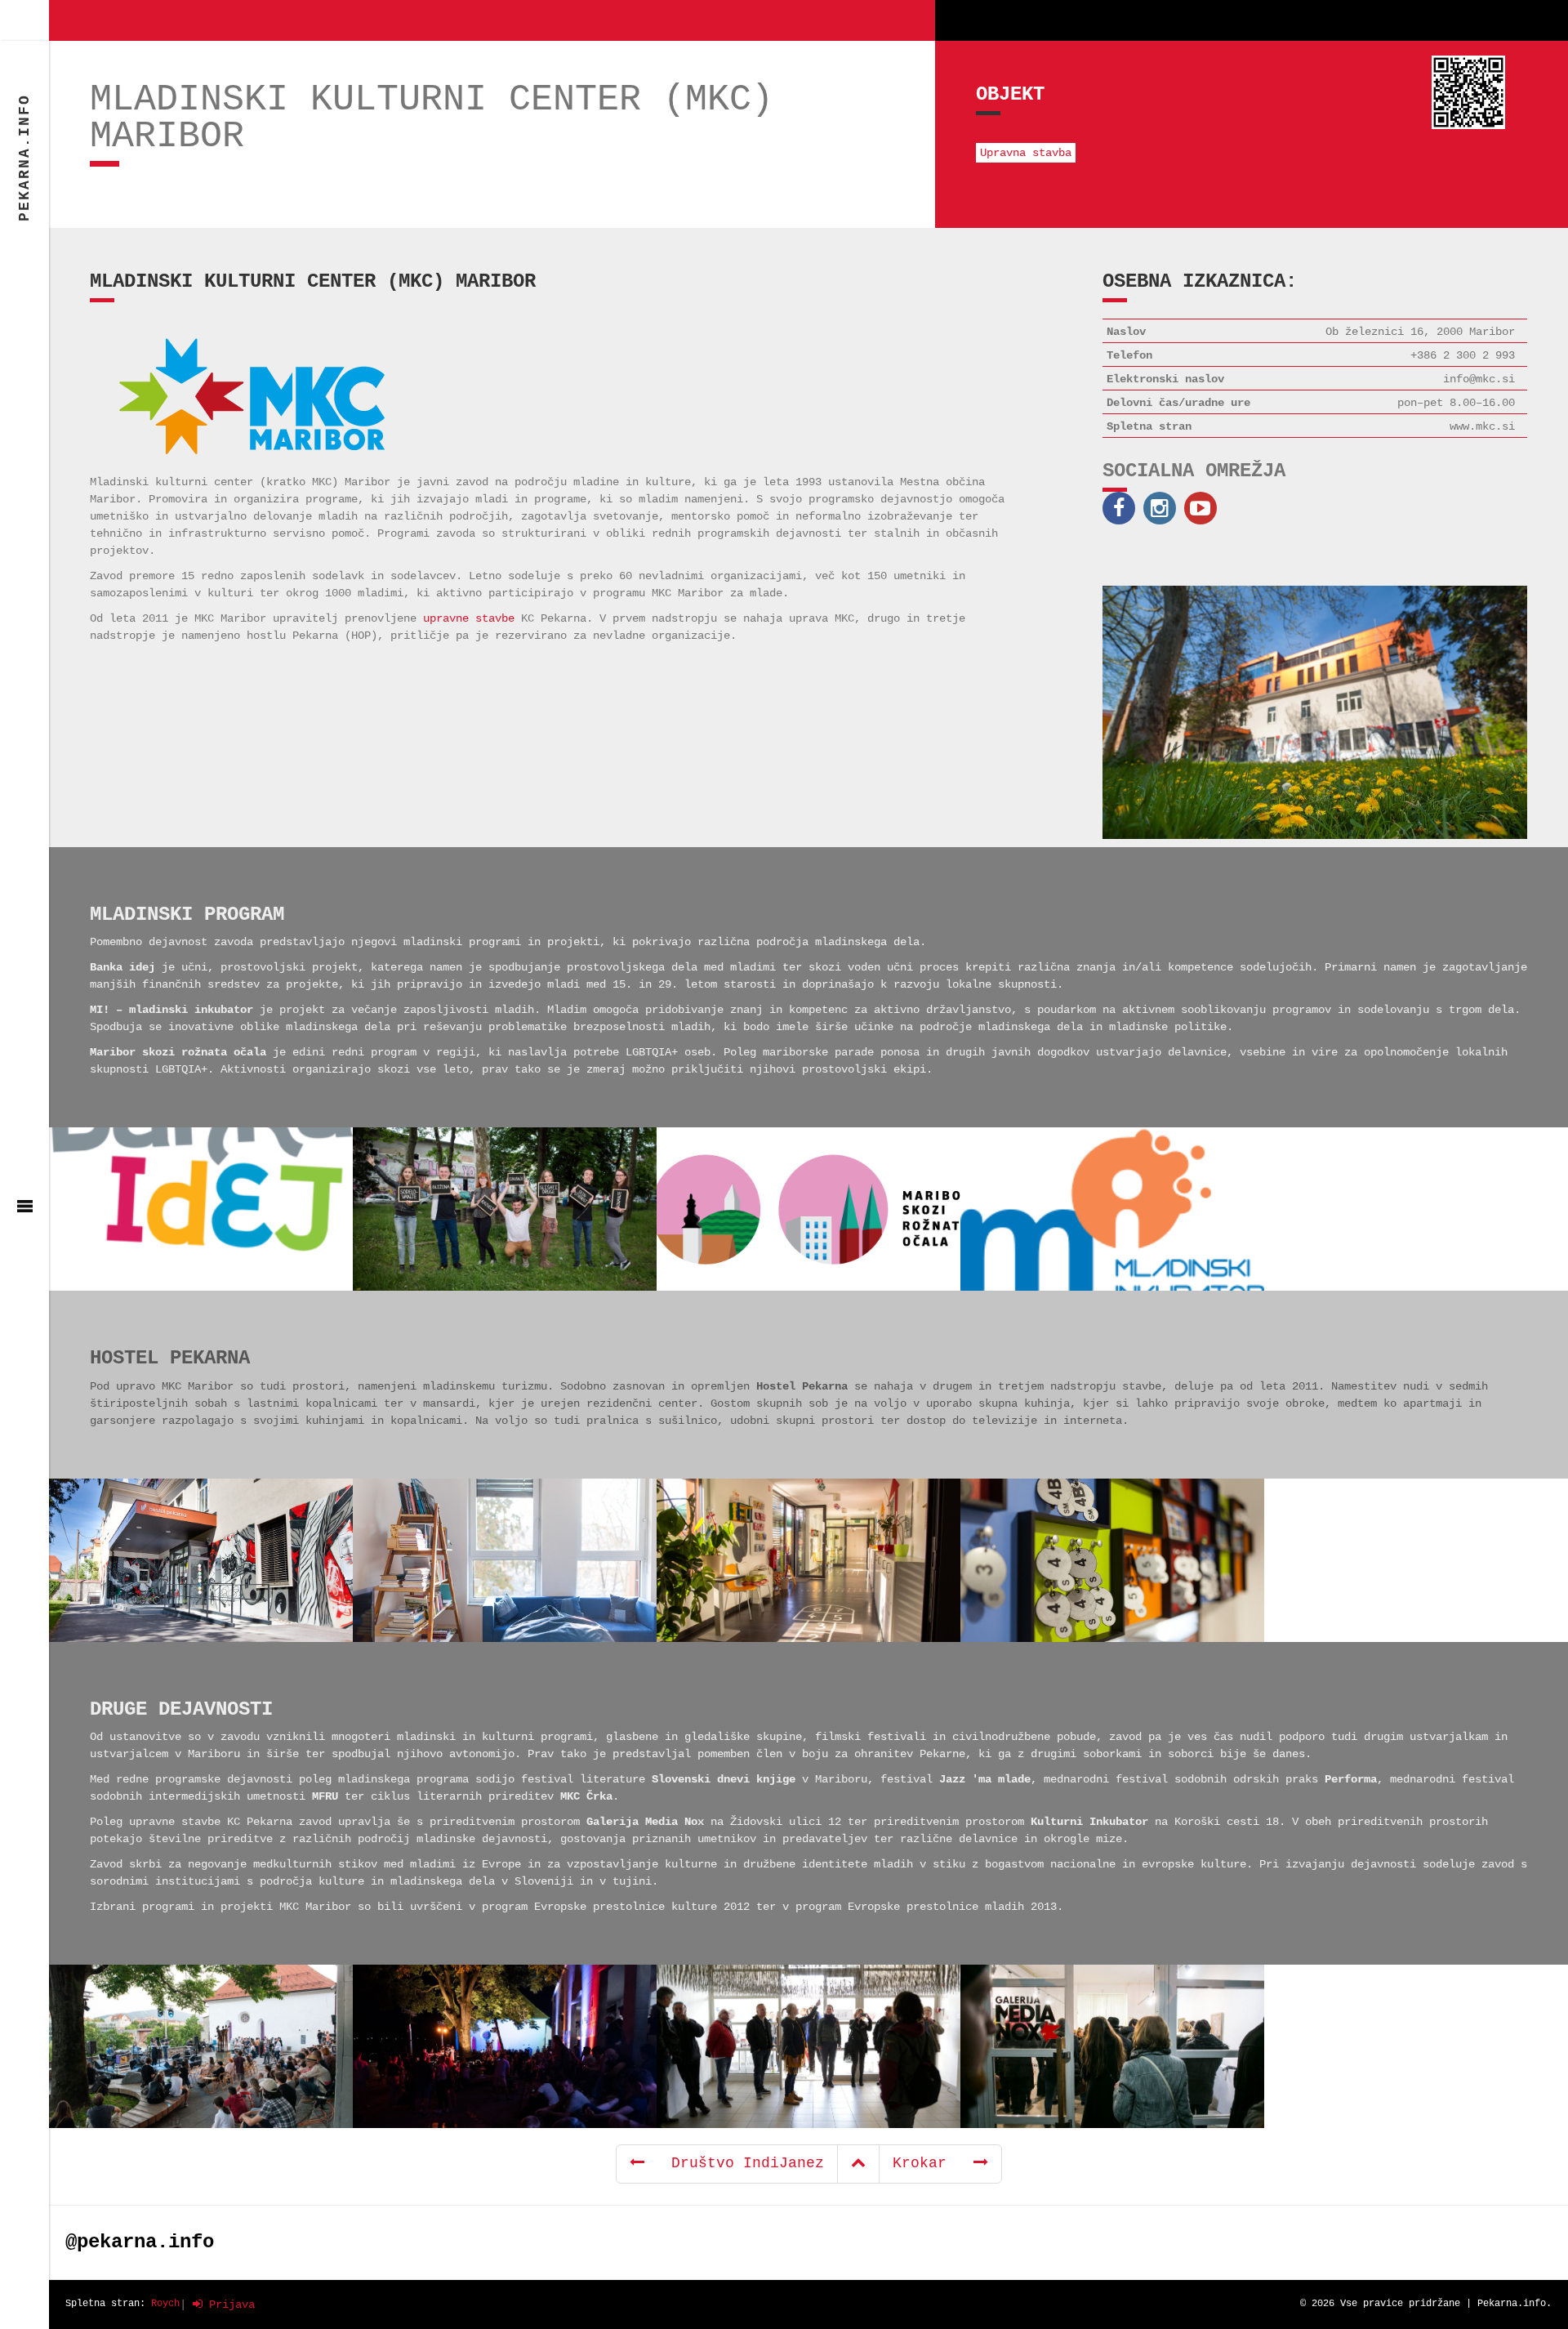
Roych (165, 2304)
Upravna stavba (1026, 153)
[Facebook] (1123, 508)
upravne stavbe (469, 618)
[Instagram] (1164, 508)
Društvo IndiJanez (734, 2163)
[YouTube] (1205, 508)
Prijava (229, 2304)
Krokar (933, 2163)
